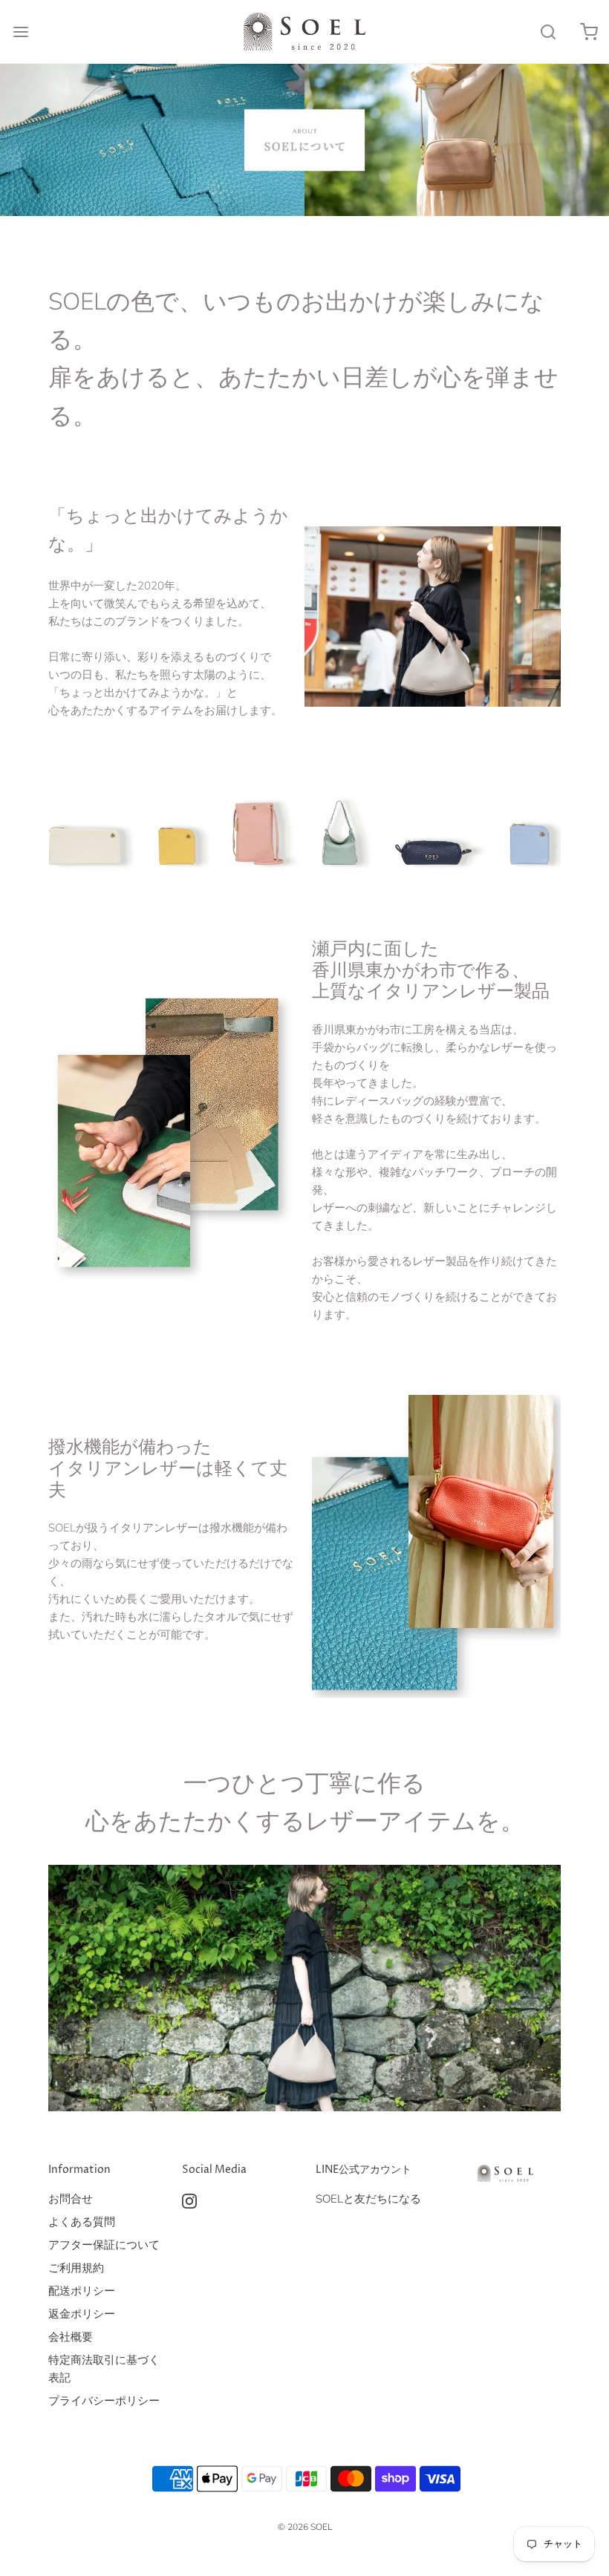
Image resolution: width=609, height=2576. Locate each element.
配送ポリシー (82, 2291)
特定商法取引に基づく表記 (104, 2369)
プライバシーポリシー (104, 2401)
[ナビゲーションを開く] (20, 32)
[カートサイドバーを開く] (589, 32)
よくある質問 (82, 2222)
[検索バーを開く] (548, 32)
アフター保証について (104, 2245)
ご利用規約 (76, 2268)
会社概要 (71, 2337)
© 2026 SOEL (305, 2527)
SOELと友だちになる (368, 2199)
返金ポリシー (82, 2314)
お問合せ (71, 2199)
